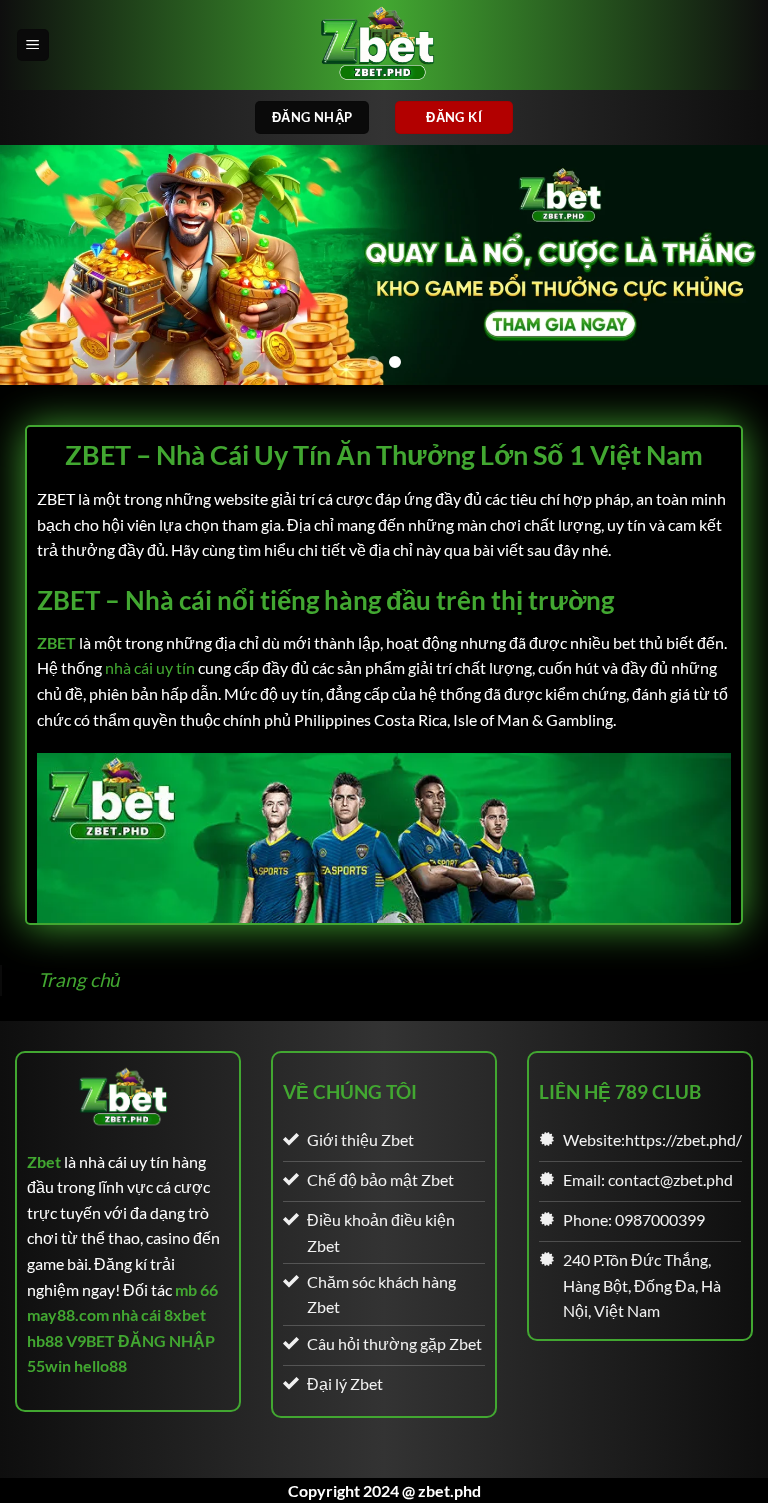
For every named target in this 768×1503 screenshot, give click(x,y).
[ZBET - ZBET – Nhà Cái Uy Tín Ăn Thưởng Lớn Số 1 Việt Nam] (384, 45)
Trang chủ (79, 979)
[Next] (727, 265)
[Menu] (33, 45)
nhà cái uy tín (150, 667)
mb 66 (196, 1289)
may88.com (68, 1314)
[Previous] (41, 265)
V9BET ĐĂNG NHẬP (140, 1340)
